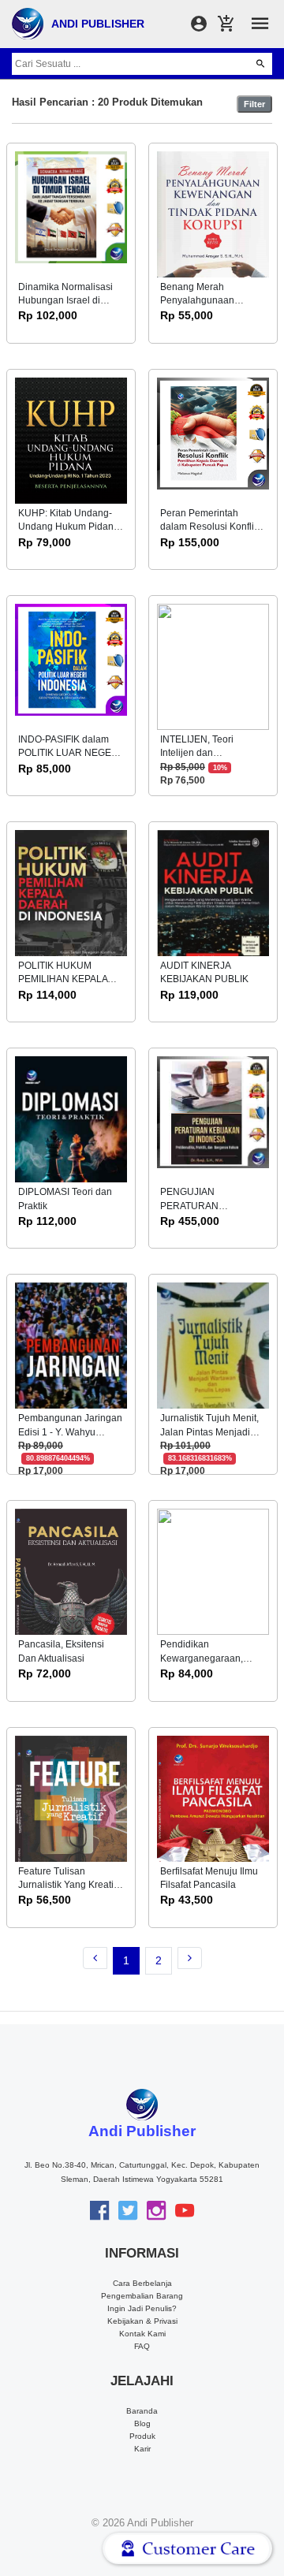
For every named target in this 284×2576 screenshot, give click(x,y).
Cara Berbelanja (142, 2283)
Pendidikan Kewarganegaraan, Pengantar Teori (202, 1658)
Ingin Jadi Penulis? (142, 2308)
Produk (142, 2436)
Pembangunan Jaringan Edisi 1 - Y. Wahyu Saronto (70, 1432)
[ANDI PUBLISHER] (28, 23)
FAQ (142, 2346)
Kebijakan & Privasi (142, 2321)
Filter (254, 104)
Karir (142, 2449)
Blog (142, 2423)
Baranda (142, 2411)
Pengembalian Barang (142, 2296)
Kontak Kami (142, 2334)
